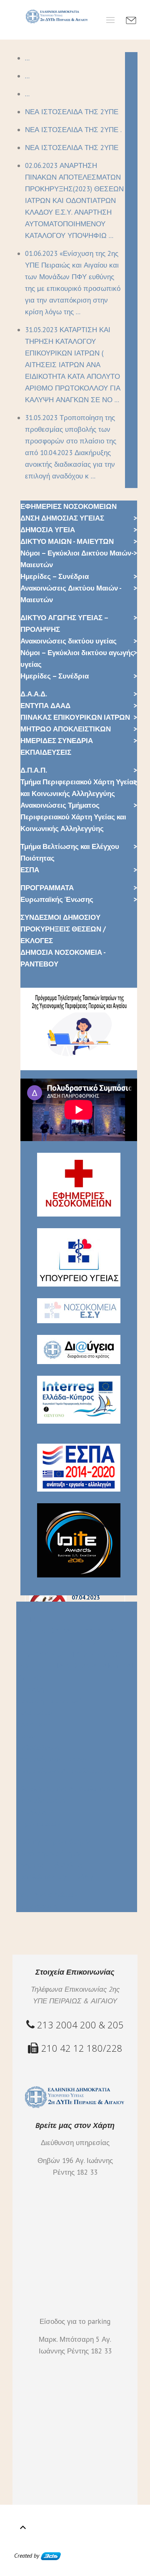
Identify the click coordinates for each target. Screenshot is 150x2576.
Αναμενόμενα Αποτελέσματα (63, 1771)
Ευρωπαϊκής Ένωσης (57, 899)
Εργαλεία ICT (37, 1812)
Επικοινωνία (37, 1906)
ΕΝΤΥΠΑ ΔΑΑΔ (45, 706)
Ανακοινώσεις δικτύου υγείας (69, 641)
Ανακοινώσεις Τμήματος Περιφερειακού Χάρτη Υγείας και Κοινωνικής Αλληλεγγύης (73, 817)
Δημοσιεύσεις (39, 1824)
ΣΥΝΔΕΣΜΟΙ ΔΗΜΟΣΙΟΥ (60, 917)
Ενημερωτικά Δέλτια (50, 1865)
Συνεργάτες (35, 1712)
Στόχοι (27, 1736)
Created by (27, 2556)
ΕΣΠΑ (30, 870)
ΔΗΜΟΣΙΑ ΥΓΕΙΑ (48, 530)
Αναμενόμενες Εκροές (52, 1759)
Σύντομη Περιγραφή (49, 1701)
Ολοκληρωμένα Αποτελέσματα (67, 1789)
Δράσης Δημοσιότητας (54, 1842)
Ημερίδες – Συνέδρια (55, 576)
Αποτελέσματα (41, 1800)
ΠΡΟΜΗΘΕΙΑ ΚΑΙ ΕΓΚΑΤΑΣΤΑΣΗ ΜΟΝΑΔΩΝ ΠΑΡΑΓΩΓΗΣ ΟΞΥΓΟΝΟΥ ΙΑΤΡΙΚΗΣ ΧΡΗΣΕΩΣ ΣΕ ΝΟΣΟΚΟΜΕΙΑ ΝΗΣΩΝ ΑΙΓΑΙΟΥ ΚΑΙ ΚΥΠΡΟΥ (75, 1654)
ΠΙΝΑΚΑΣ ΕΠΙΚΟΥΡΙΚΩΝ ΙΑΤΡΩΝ (75, 717)
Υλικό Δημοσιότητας (50, 1853)
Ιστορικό (31, 1724)
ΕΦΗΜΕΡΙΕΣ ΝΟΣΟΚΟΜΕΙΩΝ (69, 506)
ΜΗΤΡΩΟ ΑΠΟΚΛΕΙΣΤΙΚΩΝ (66, 729)
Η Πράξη (30, 1689)
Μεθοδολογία (38, 1747)
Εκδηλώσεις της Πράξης (56, 1877)
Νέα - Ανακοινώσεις (48, 1895)
